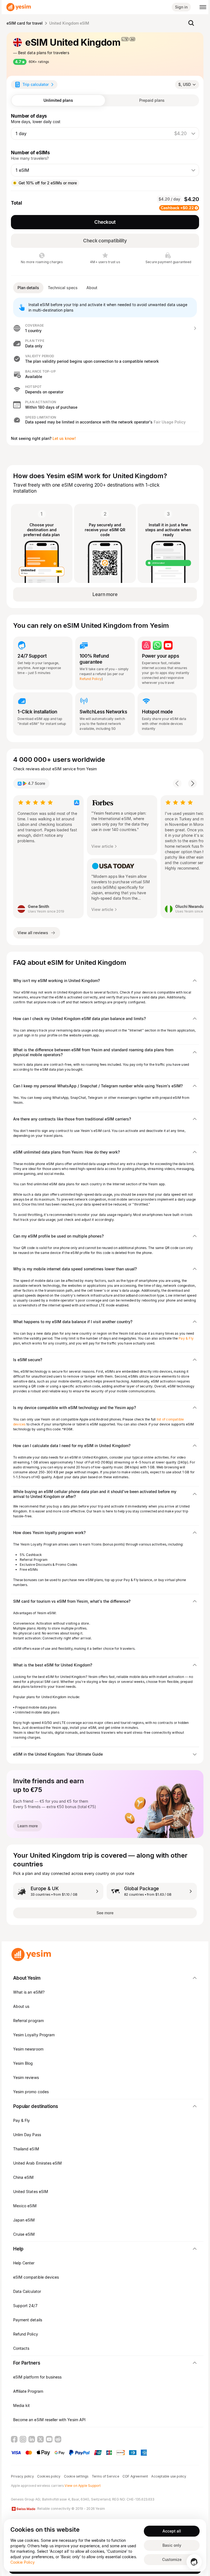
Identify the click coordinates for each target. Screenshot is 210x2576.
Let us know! (64, 438)
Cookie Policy (23, 2562)
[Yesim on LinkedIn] (32, 2439)
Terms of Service (106, 2476)
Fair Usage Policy (170, 422)
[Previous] (177, 783)
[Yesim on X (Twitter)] (40, 2439)
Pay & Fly (186, 1338)
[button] (105, 328)
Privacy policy (22, 2476)
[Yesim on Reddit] (58, 2439)
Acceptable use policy (169, 2476)
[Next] (192, 783)
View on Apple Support (83, 2486)
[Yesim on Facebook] (14, 2439)
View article (102, 846)
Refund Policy (91, 679)
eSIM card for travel (25, 23)
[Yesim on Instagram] (23, 2439)
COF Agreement (135, 2476)
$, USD (185, 84)
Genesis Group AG (25, 2499)
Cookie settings (76, 2476)
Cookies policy (49, 2476)
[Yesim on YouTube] (49, 2439)
